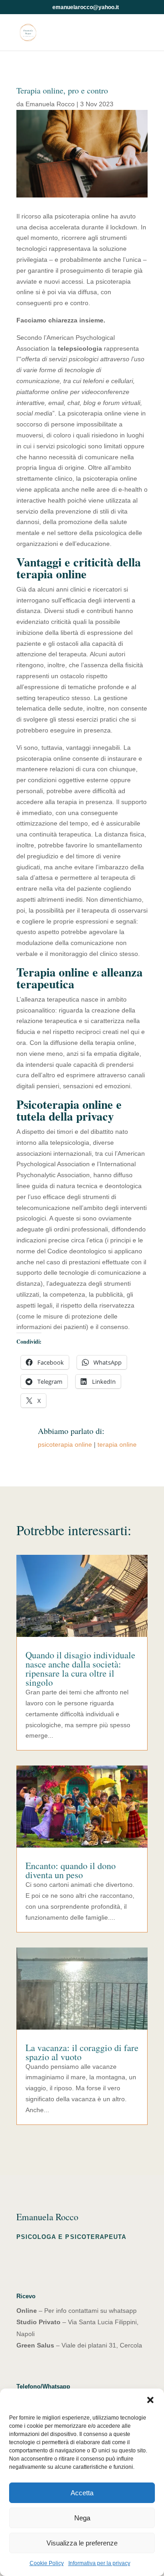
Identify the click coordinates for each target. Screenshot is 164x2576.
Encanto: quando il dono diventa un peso (71, 1870)
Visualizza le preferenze (82, 2543)
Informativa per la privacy (99, 2563)
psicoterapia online (65, 1444)
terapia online (117, 1444)
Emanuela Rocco (50, 104)
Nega (82, 2518)
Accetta (82, 2493)
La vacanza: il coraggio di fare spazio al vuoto (82, 2052)
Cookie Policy (47, 2563)
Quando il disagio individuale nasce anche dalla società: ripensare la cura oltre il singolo (80, 1669)
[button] (150, 2400)
